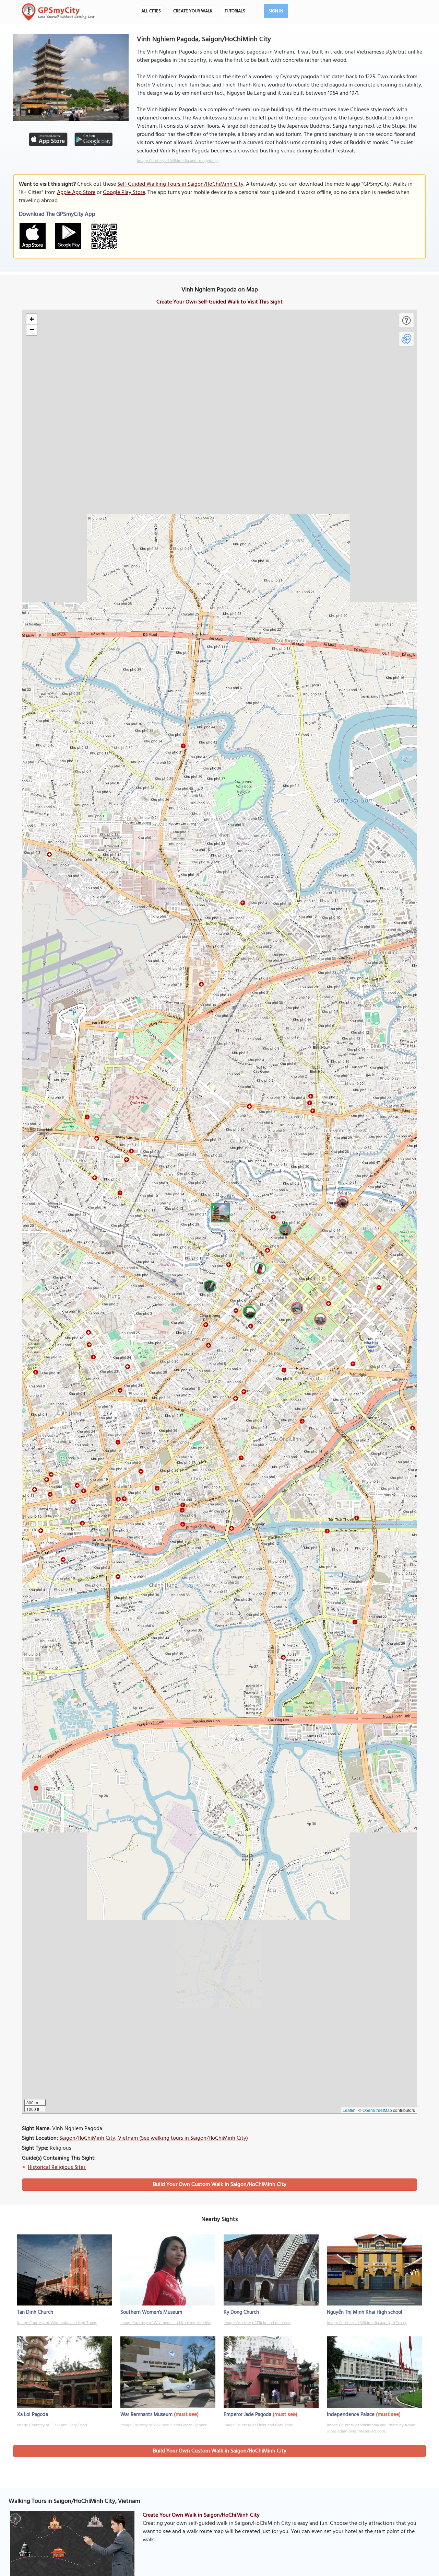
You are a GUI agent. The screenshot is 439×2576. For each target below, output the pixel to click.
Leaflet (349, 2110)
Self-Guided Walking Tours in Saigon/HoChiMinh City (180, 184)
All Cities (151, 11)
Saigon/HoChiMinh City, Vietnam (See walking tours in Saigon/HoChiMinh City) (154, 2138)
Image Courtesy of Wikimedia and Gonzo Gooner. (164, 2425)
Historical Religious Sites (57, 2167)
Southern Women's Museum (151, 2312)
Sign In (276, 11)
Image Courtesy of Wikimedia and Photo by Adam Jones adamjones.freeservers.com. (371, 2428)
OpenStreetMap (377, 2110)
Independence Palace (351, 2415)
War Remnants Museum (146, 2415)
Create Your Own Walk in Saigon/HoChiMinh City (201, 2515)
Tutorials (235, 11)
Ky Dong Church (241, 2312)
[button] (219, 1212)
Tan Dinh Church (35, 2312)
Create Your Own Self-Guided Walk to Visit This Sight (219, 302)
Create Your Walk (193, 11)
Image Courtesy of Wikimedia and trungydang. (178, 161)
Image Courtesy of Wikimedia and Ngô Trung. (57, 2323)
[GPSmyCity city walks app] (58, 12)
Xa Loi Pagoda (33, 2415)
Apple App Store (76, 193)
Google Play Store (124, 193)
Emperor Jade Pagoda (247, 2415)
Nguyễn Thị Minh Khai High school (365, 2312)
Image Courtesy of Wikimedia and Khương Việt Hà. (165, 2323)
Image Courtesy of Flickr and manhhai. (257, 2323)
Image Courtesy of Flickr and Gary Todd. (52, 2425)
